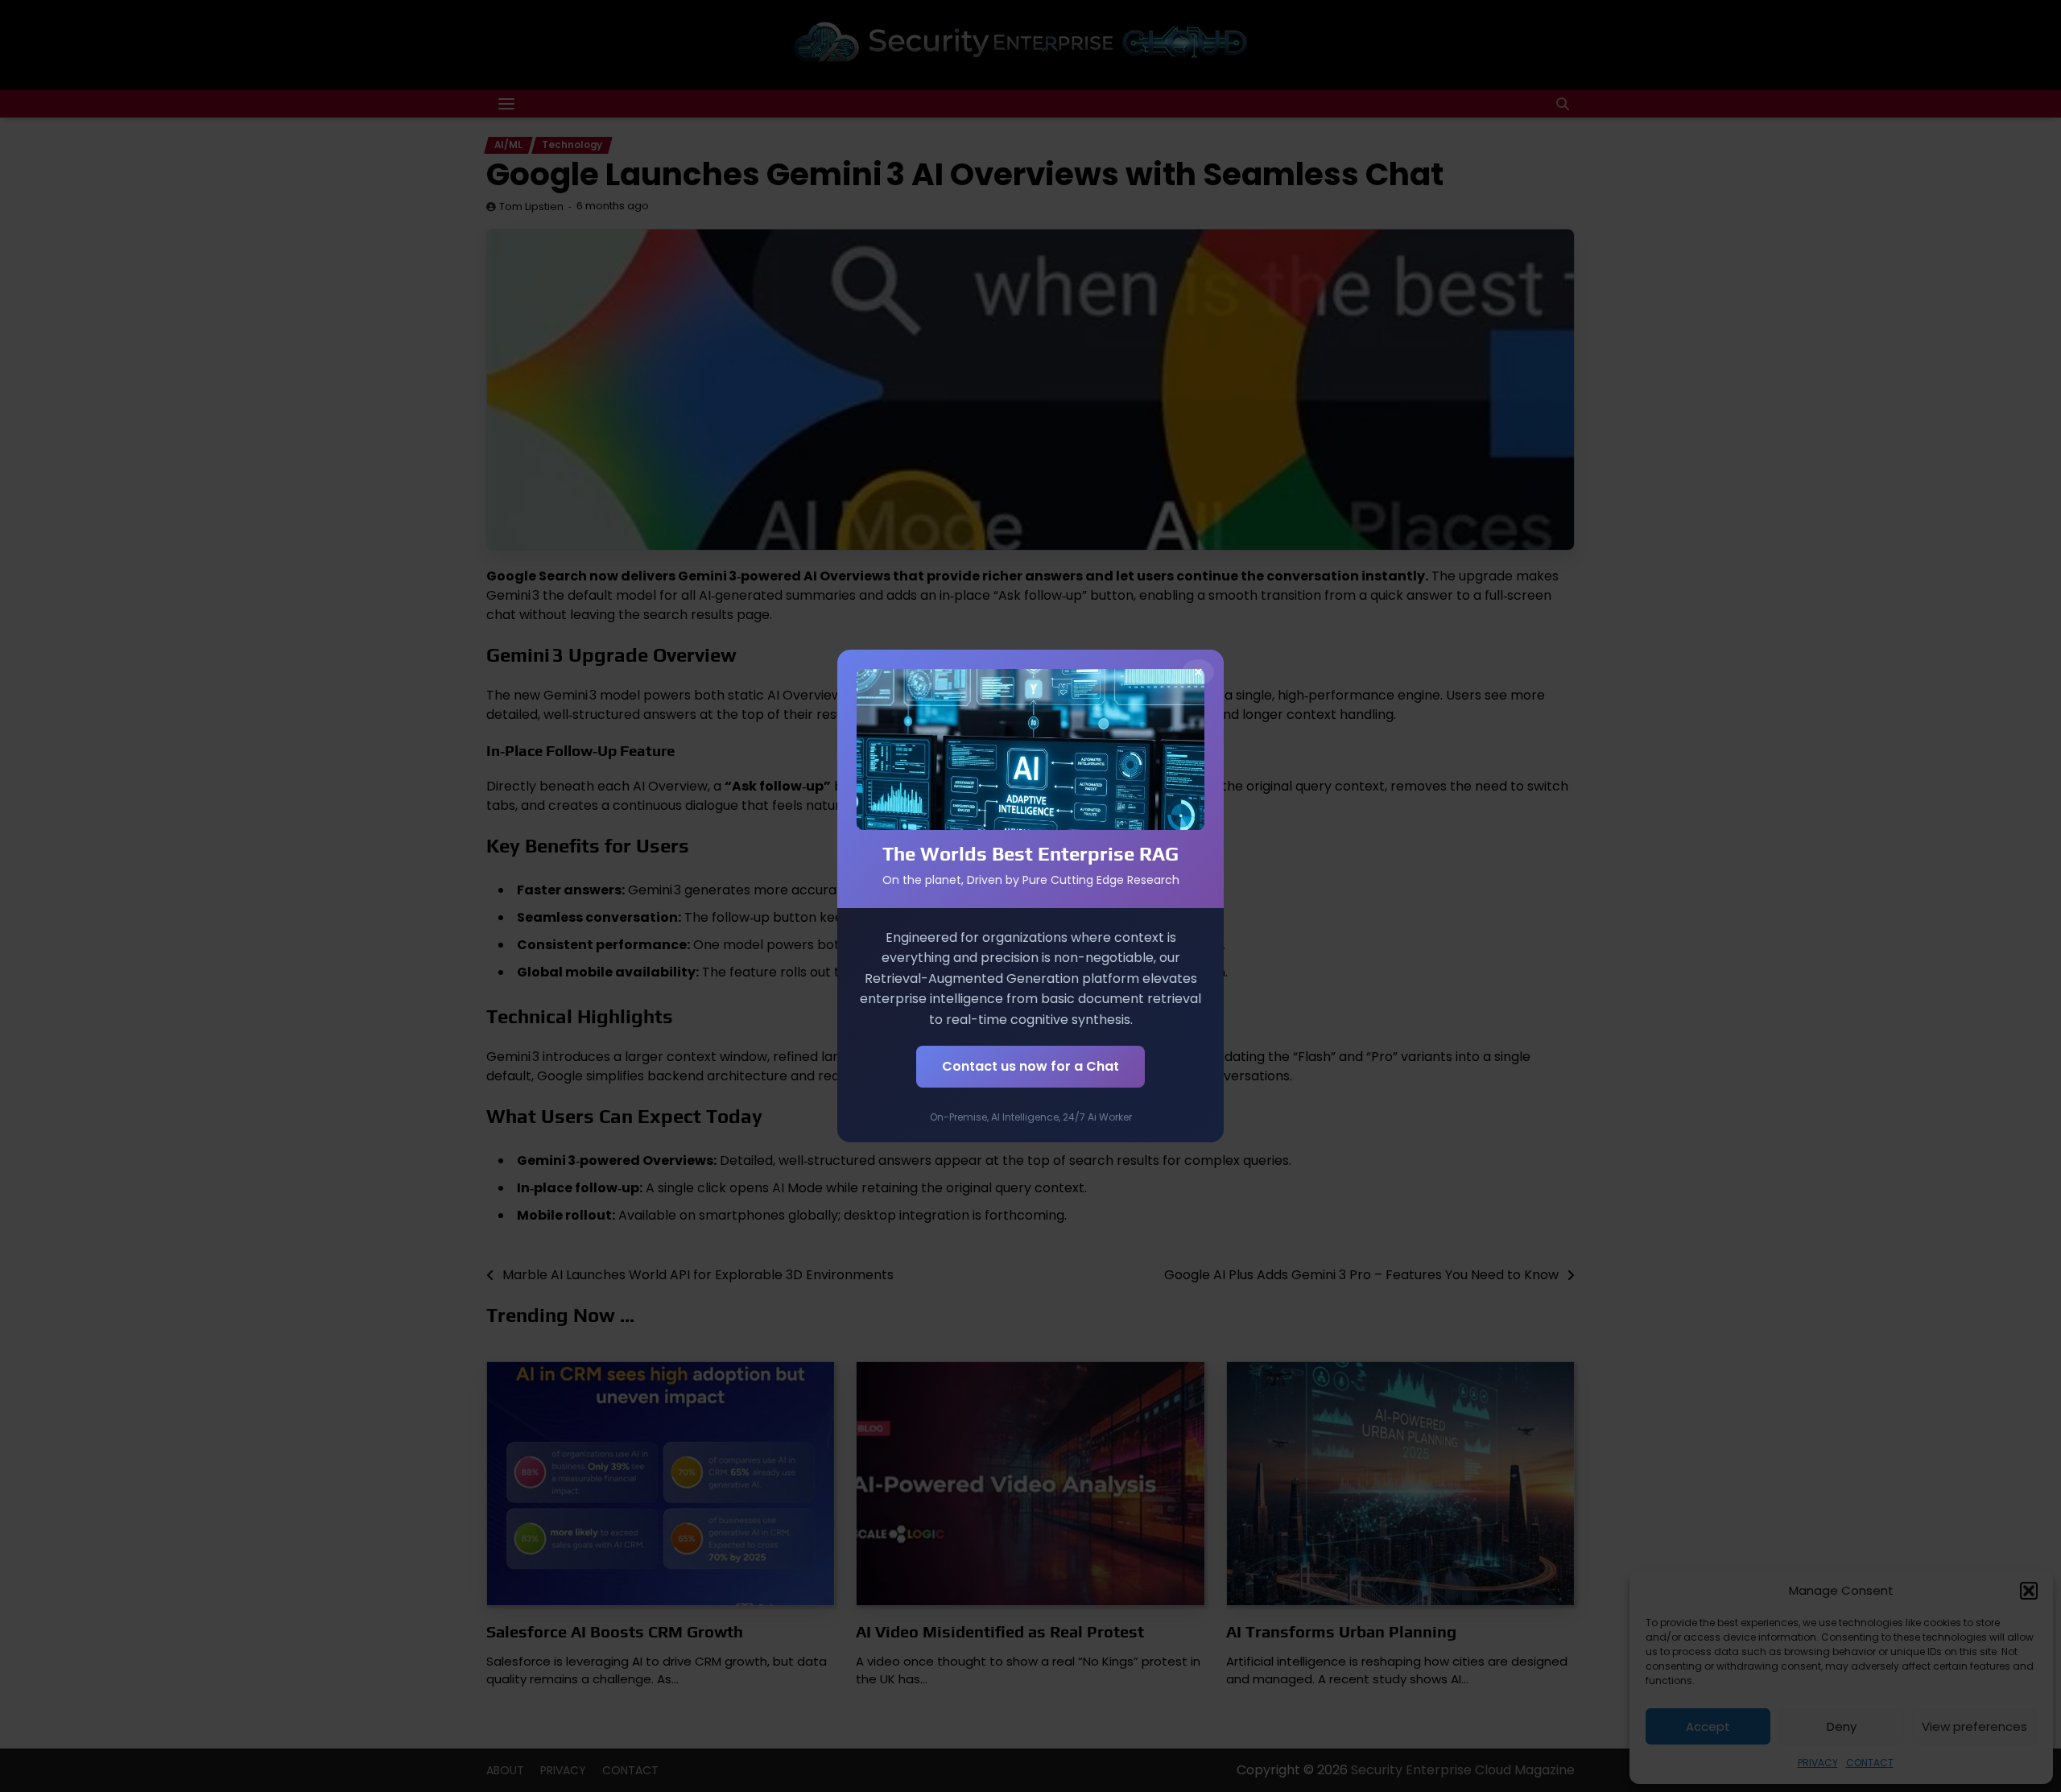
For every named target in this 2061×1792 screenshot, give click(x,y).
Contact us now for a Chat (1030, 1066)
